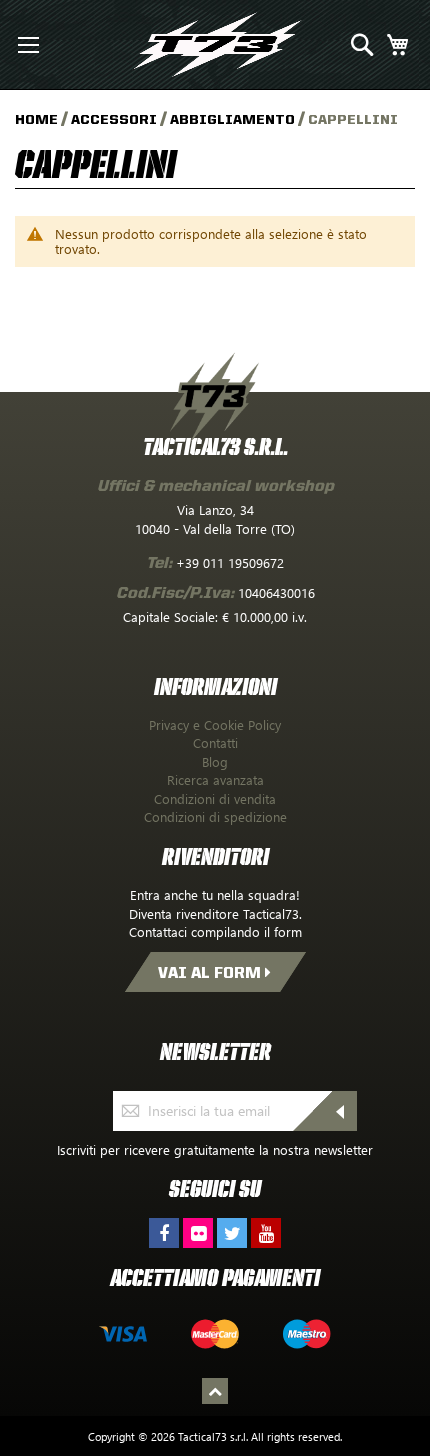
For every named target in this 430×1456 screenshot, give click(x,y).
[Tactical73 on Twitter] (232, 1233)
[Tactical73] (217, 45)
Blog (215, 761)
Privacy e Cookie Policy (215, 724)
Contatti (215, 742)
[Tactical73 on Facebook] (164, 1233)
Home (38, 119)
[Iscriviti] (344, 1111)
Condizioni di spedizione (215, 816)
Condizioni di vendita (215, 798)
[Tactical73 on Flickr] (198, 1233)
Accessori (115, 119)
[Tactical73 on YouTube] (266, 1233)
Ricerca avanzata (215, 779)
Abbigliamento (234, 119)
